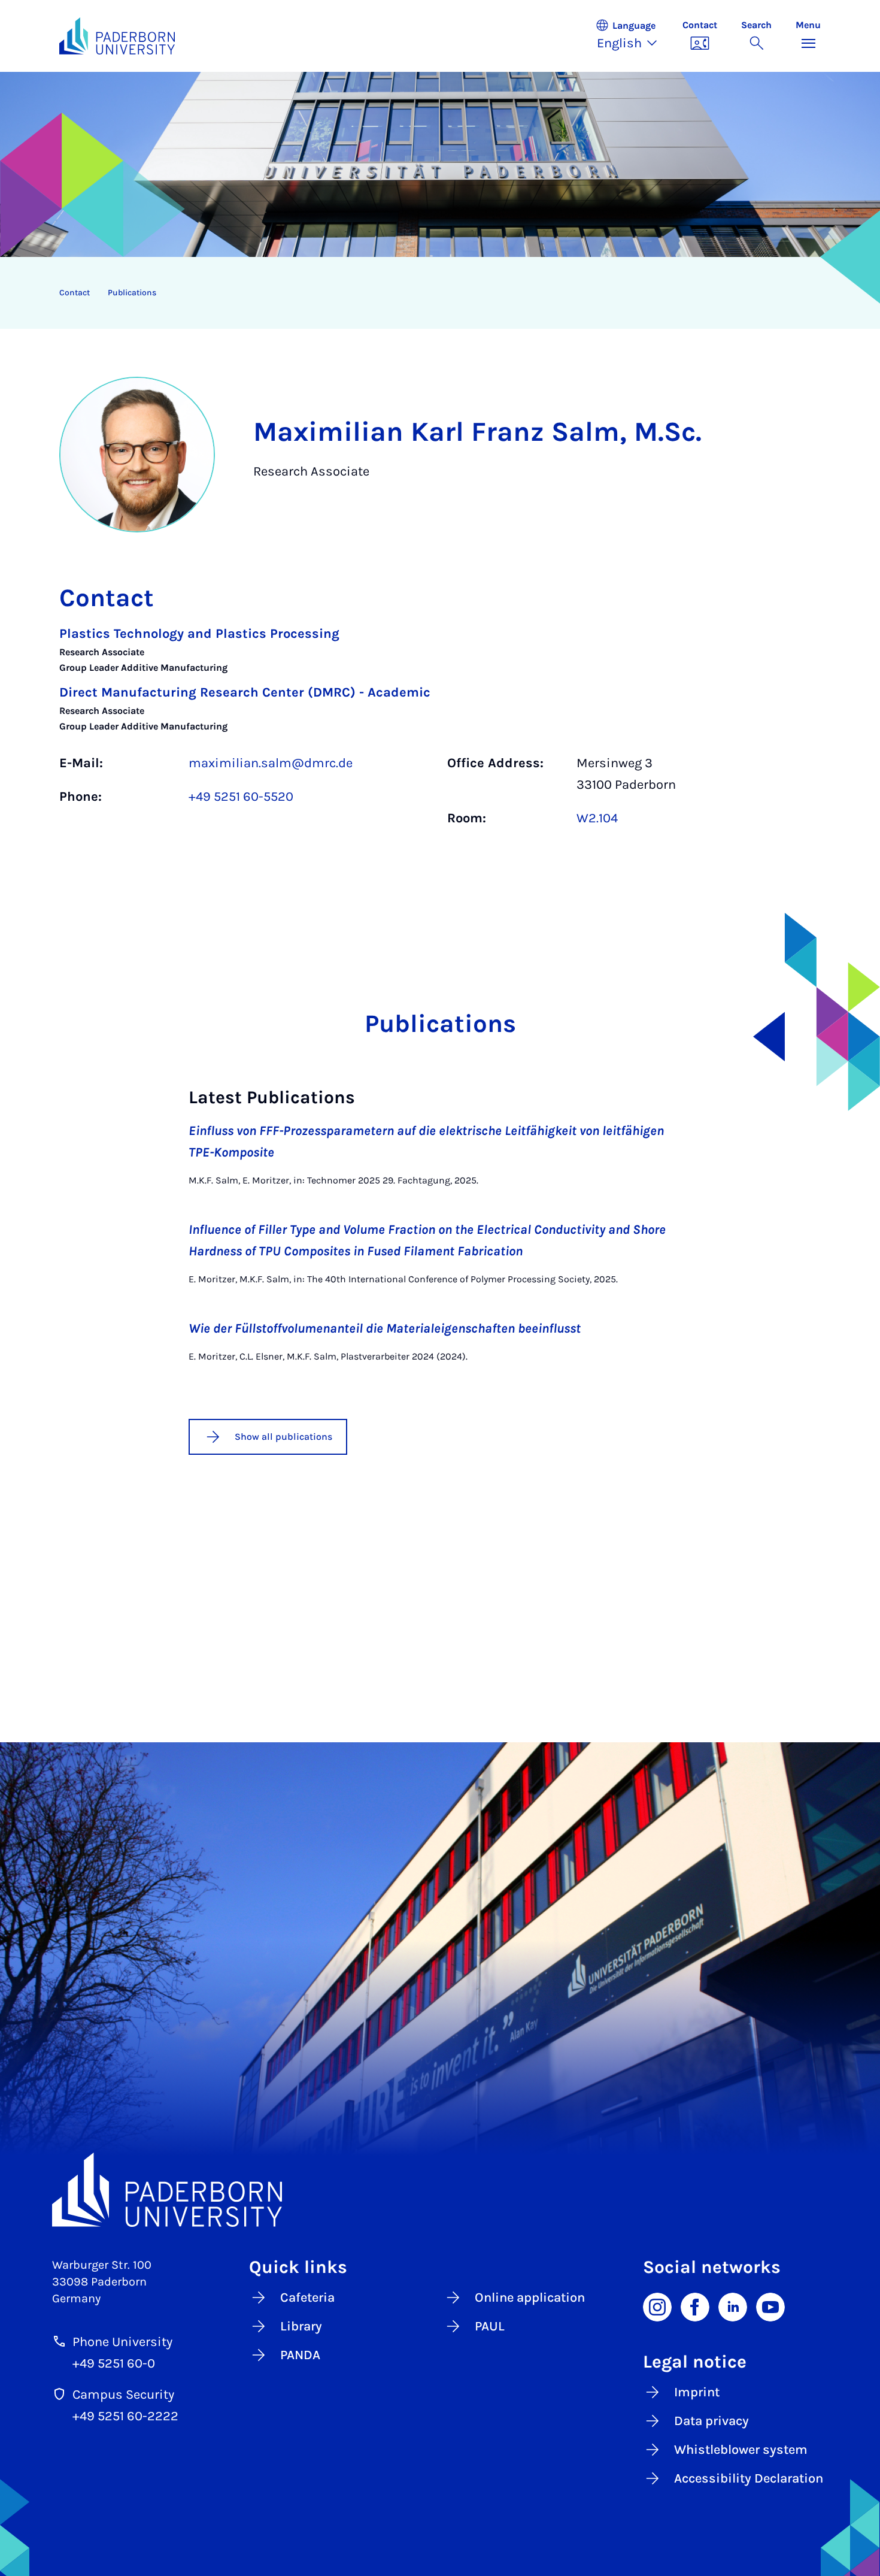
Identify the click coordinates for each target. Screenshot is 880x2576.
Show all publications (283, 1437)
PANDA (300, 2355)
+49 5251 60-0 (114, 2363)
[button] (633, 36)
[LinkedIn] (733, 2306)
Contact (75, 293)
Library (301, 2326)
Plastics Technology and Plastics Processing (199, 634)
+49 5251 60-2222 (125, 2416)
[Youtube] (770, 2306)
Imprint (697, 2392)
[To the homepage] (117, 36)
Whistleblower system (741, 2450)
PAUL (490, 2326)
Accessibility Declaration (749, 2478)
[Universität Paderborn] (440, 2190)
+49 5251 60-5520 (241, 797)
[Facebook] (695, 2306)
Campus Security (123, 2395)
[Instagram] (657, 2306)
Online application (530, 2297)
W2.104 (597, 818)
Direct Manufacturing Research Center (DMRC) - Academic (245, 692)
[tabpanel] (440, 732)
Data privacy (711, 2421)
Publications (132, 293)
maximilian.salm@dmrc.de (271, 763)
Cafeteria (307, 2297)
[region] (432, 293)
